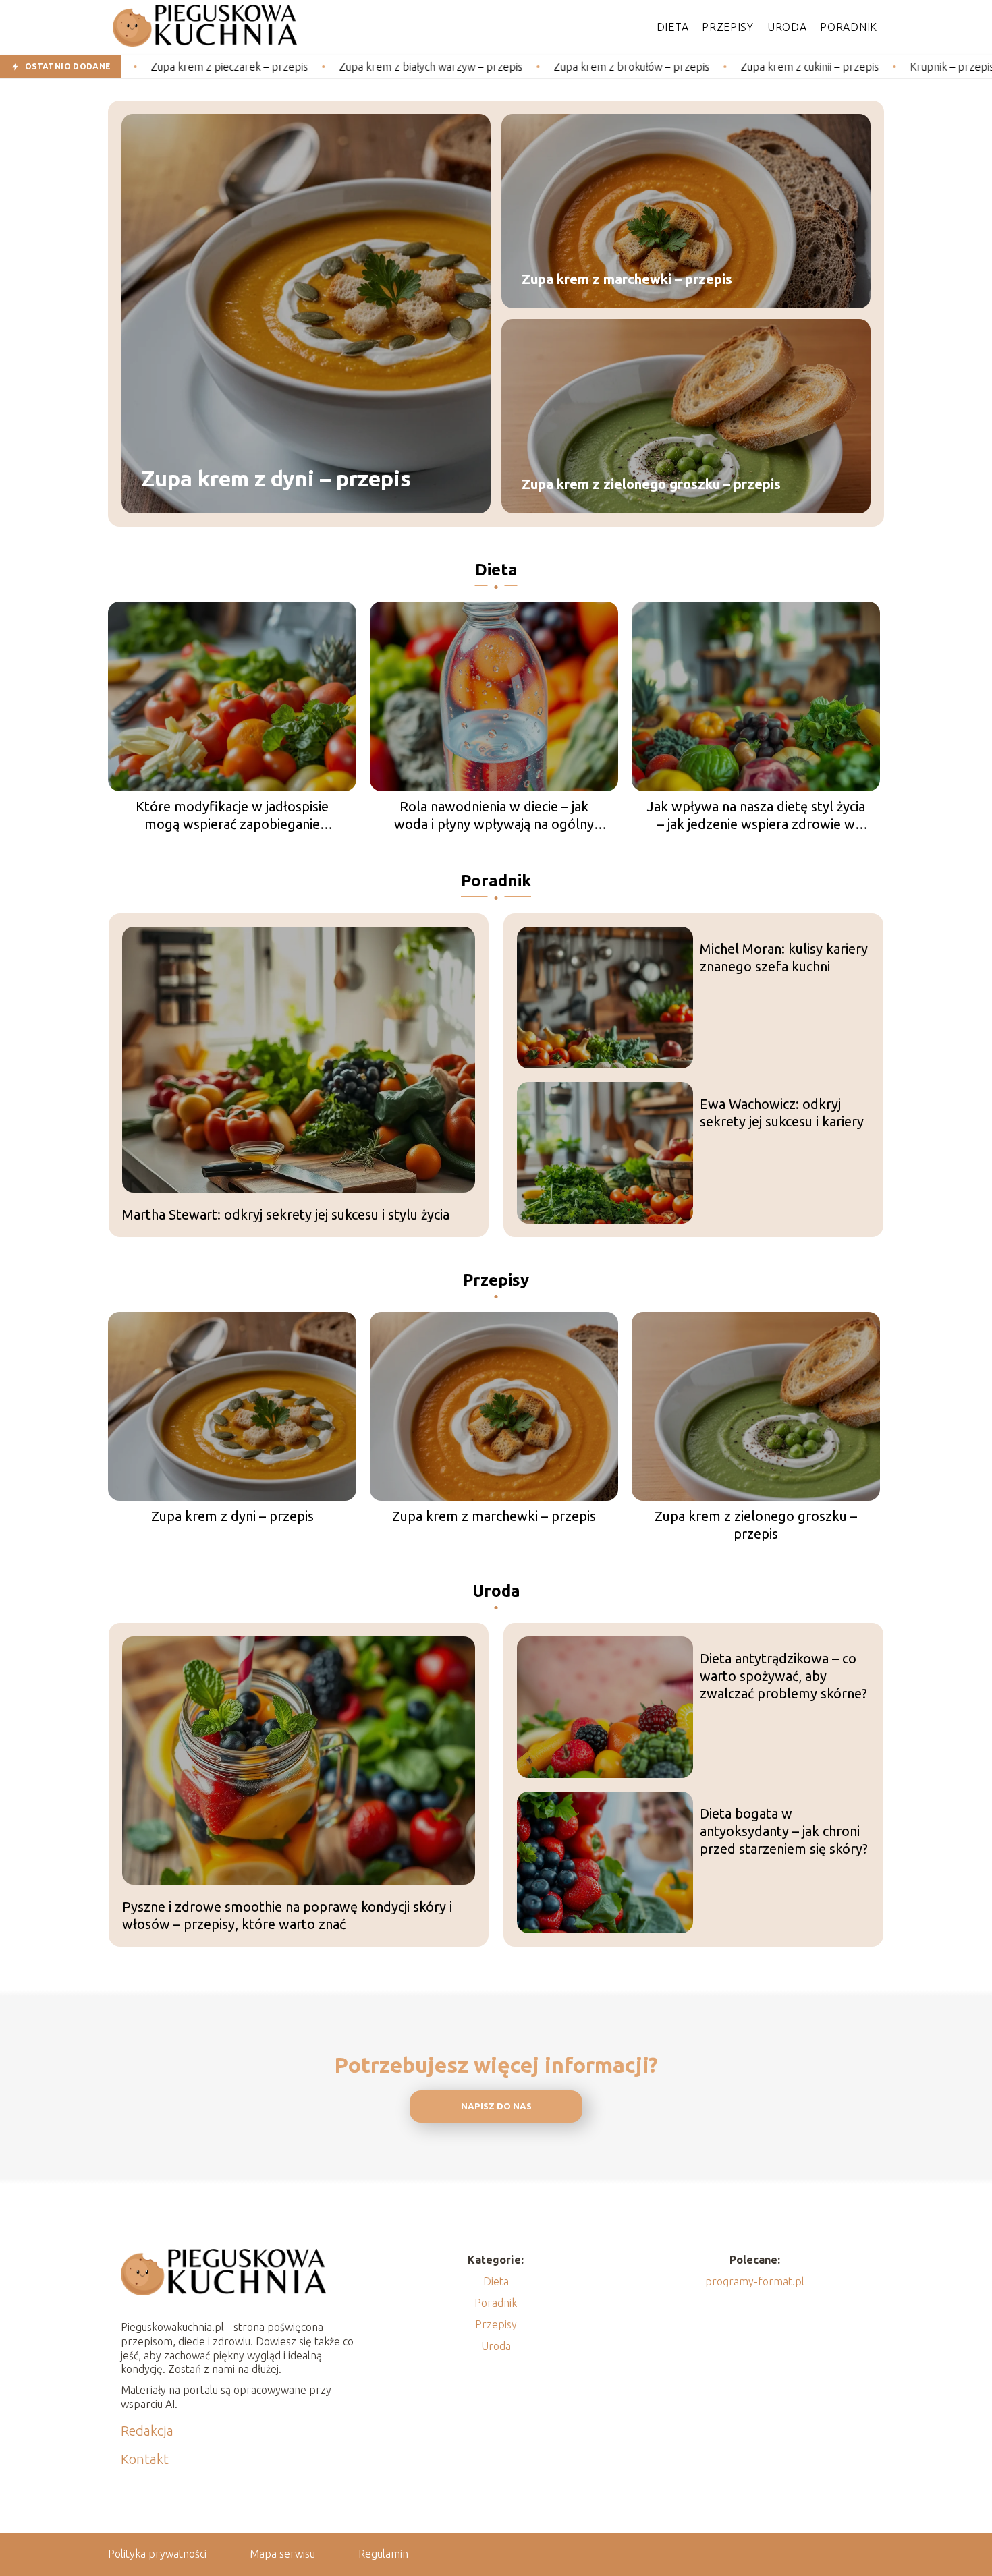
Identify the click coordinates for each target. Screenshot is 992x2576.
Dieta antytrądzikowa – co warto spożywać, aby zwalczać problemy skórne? (783, 1676)
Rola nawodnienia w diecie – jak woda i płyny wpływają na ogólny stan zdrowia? (494, 816)
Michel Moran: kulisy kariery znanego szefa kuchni (784, 957)
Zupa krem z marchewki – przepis (627, 279)
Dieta (673, 27)
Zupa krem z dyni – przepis (276, 479)
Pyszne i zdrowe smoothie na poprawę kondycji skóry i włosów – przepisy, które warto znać (287, 1915)
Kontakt (145, 2459)
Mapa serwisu (282, 2554)
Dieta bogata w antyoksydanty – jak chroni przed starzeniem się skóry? (784, 1831)
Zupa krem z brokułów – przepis (538, 67)
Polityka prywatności (157, 2554)
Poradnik (849, 27)
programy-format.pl (755, 2281)
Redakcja (147, 2431)
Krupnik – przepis (858, 67)
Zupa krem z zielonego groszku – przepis (651, 484)
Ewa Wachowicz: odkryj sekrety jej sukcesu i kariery (782, 1113)
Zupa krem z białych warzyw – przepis (337, 67)
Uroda (787, 27)
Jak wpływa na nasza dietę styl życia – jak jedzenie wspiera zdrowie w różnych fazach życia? (756, 816)
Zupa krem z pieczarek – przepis (135, 67)
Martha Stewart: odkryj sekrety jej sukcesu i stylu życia (286, 1214)
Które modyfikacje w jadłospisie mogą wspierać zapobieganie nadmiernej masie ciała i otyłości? (232, 816)
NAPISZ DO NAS (496, 2106)
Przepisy (728, 27)
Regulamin (383, 2554)
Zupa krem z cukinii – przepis (716, 67)
